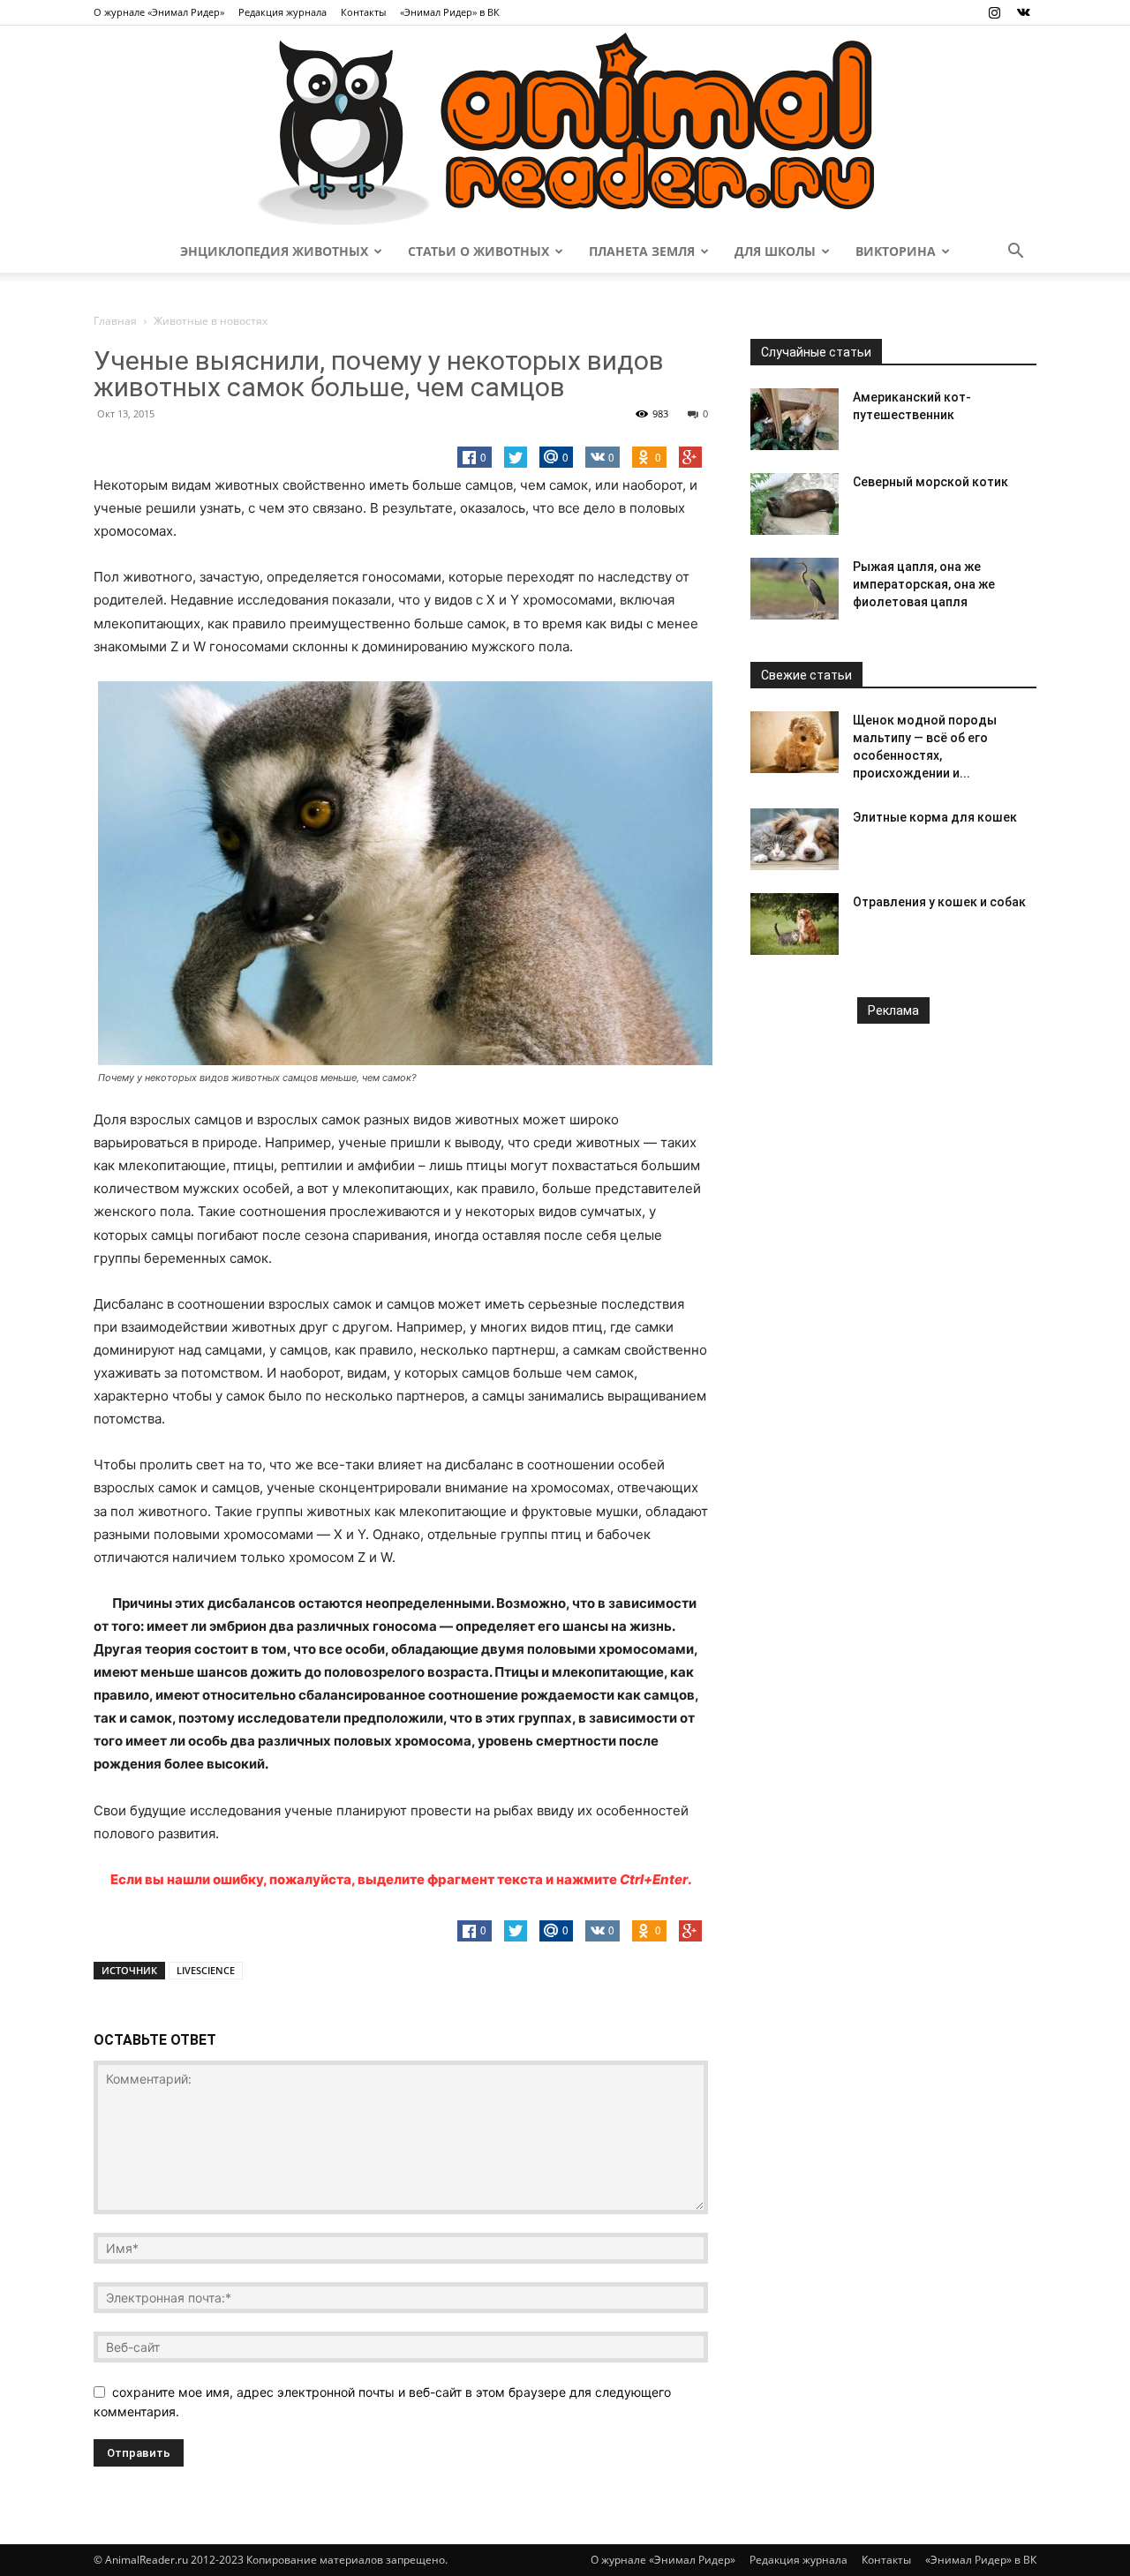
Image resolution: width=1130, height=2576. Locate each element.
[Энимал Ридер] (565, 128)
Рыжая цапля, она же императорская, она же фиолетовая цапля (924, 584)
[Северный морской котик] (795, 504)
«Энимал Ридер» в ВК (450, 12)
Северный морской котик (930, 482)
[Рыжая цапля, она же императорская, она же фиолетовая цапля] (795, 589)
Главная (115, 321)
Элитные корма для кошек (935, 817)
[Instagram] (994, 12)
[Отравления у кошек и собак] (795, 924)
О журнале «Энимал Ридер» (159, 12)
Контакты (363, 12)
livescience (206, 1970)
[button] (1015, 253)
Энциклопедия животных (274, 251)
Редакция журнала (282, 12)
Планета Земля (642, 251)
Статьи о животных (478, 251)
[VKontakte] (1023, 12)
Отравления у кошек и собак (939, 902)
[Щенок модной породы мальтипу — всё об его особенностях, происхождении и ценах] (795, 742)
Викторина (896, 251)
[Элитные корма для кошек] (795, 839)
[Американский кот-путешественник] (795, 419)
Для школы (775, 251)
